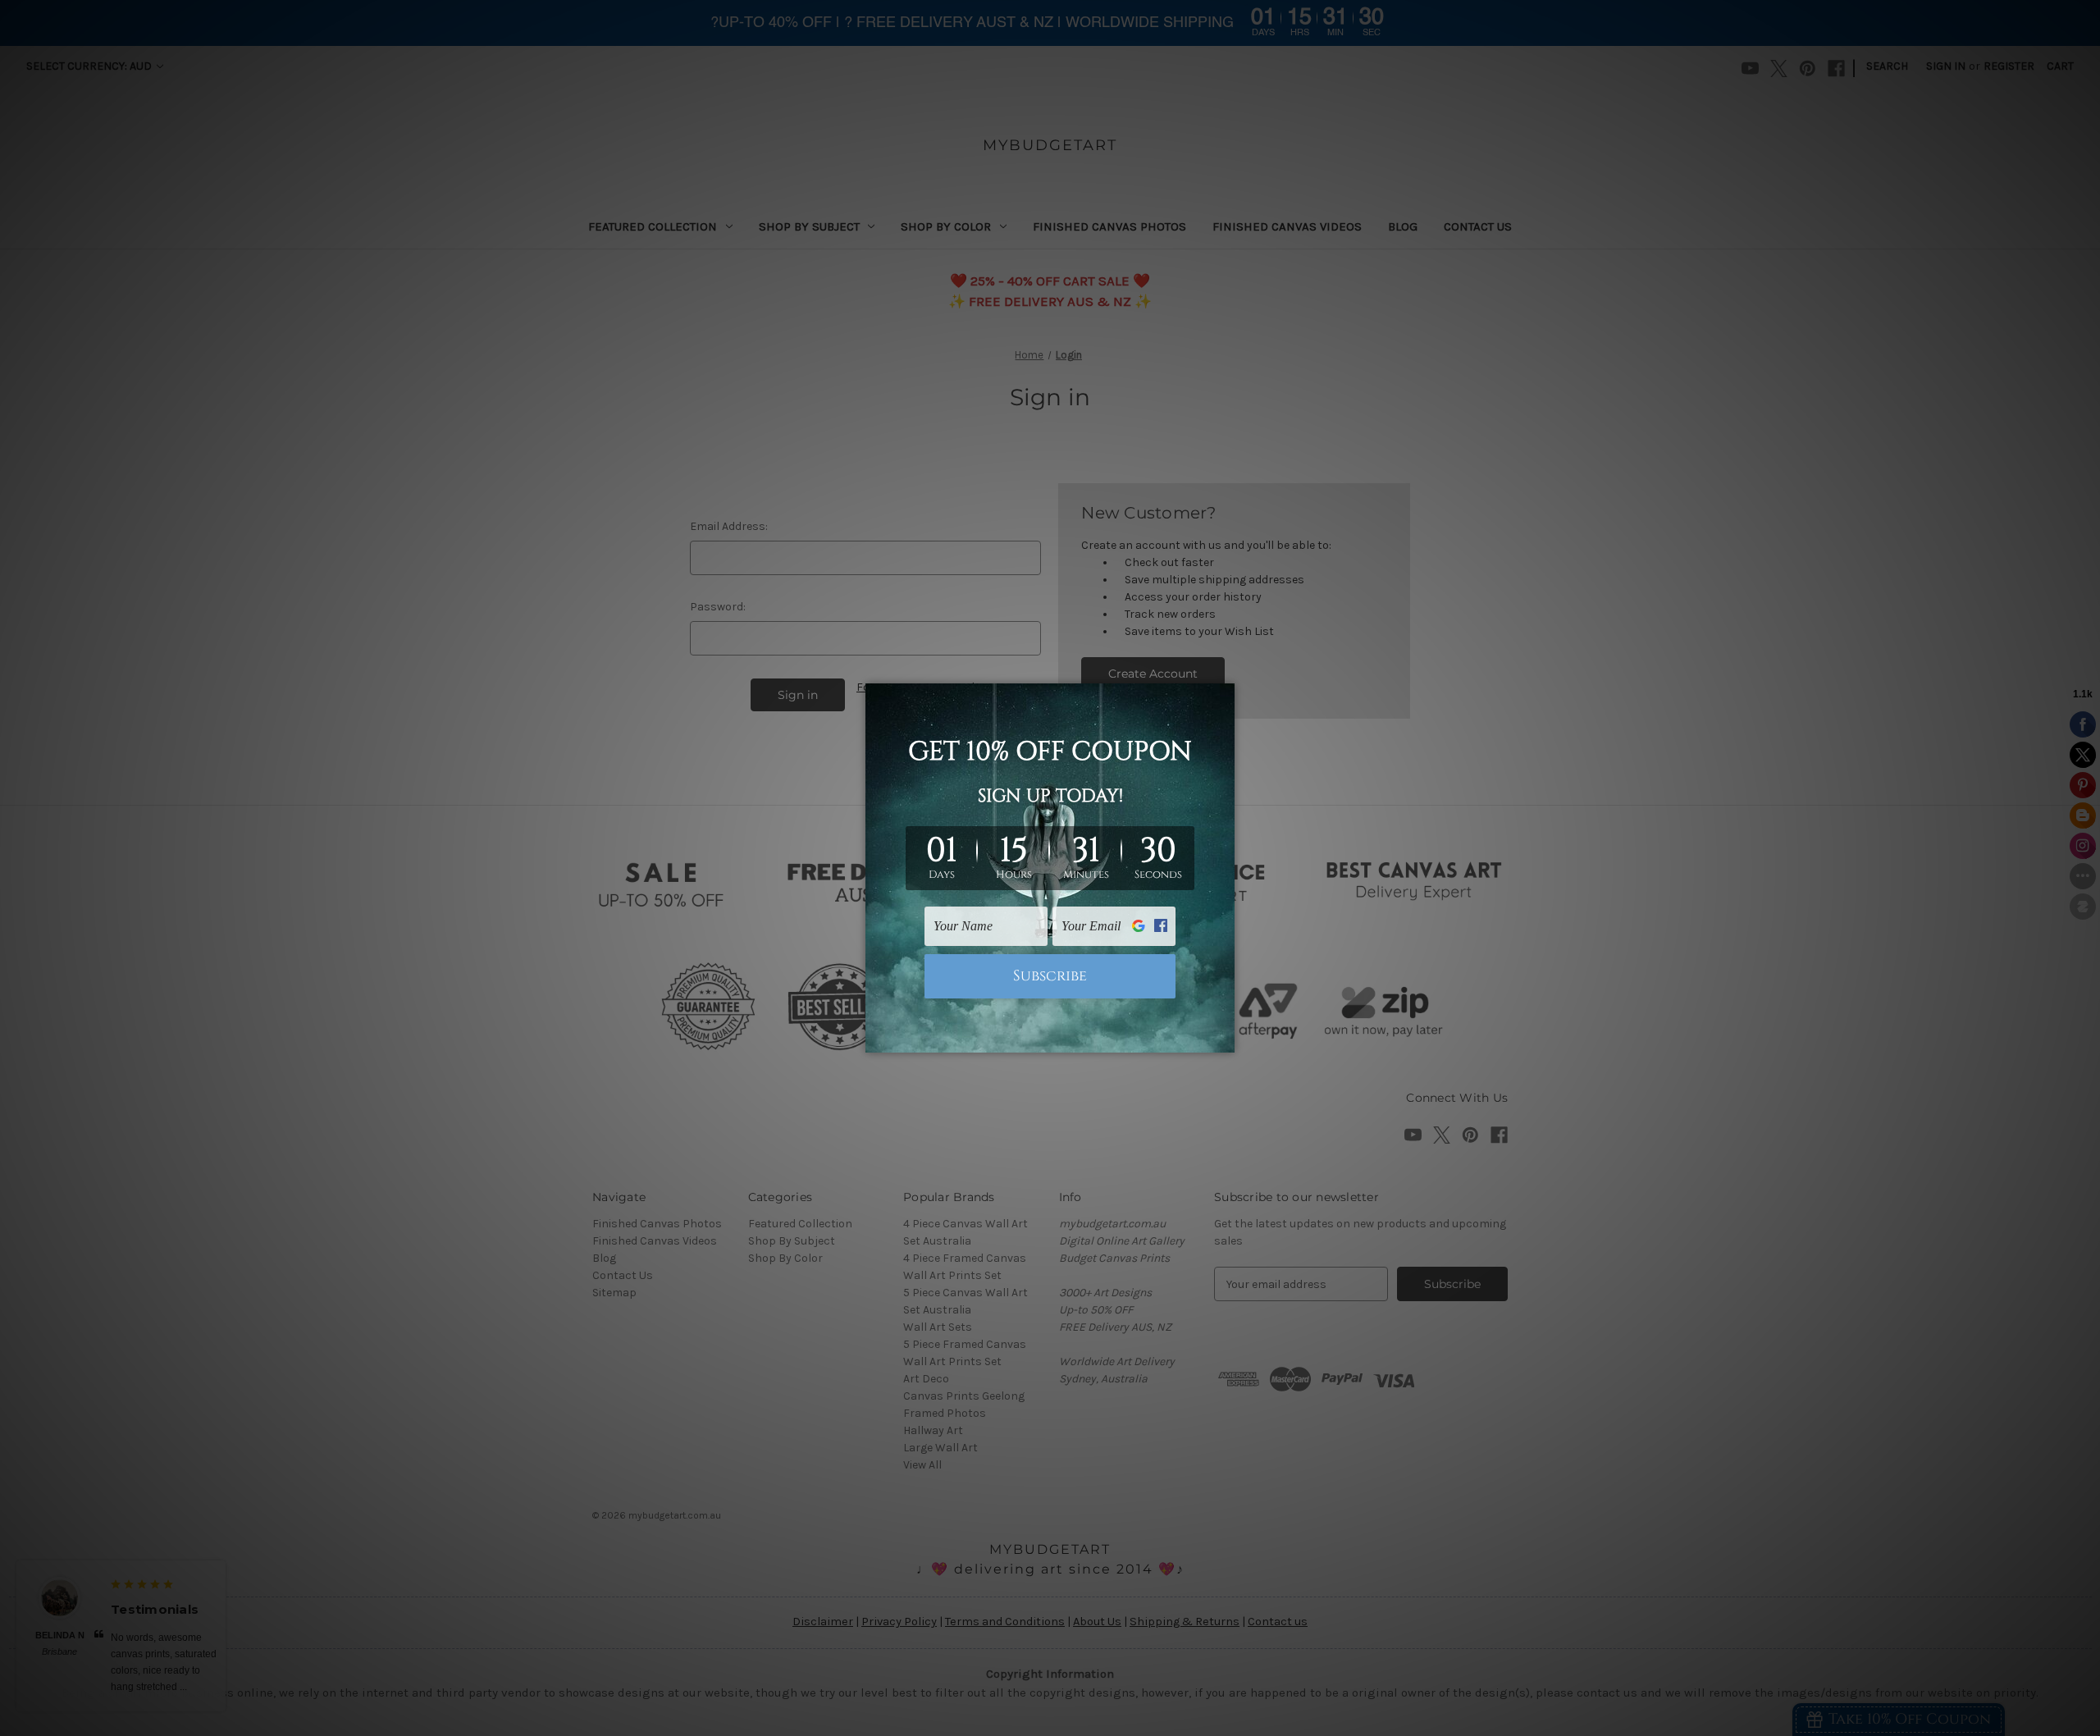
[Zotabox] (1224, 1038)
